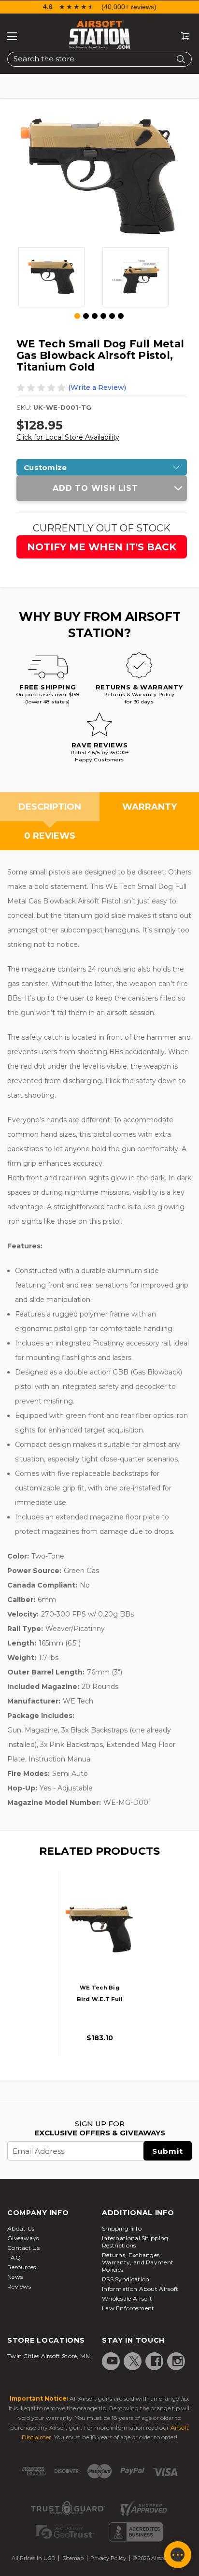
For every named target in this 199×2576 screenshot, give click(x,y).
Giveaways (23, 2238)
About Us (21, 2228)
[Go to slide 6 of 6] (121, 316)
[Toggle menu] (12, 36)
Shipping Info (122, 2228)
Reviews (19, 2286)
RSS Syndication (126, 2279)
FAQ (14, 2257)
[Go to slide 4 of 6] (103, 316)
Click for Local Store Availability (68, 437)
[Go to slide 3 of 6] (95, 316)
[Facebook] (156, 2361)
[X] (134, 2361)
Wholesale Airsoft (127, 2298)
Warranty (149, 807)
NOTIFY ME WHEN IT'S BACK (102, 547)
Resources (22, 2267)
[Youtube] (113, 2361)
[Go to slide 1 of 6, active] (78, 316)
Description (50, 807)
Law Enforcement (128, 2308)
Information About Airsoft (140, 2289)
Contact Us (23, 2248)
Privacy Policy (108, 2558)
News (15, 2277)
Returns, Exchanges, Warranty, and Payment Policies (138, 2262)
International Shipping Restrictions (135, 2242)
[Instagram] (178, 2361)
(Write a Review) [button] (97, 387)
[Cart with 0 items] (182, 36)
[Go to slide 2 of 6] (86, 316)
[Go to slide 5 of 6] (112, 316)
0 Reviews (50, 836)
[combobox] (99, 59)
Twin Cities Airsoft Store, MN (49, 2356)
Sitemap (73, 2558)
